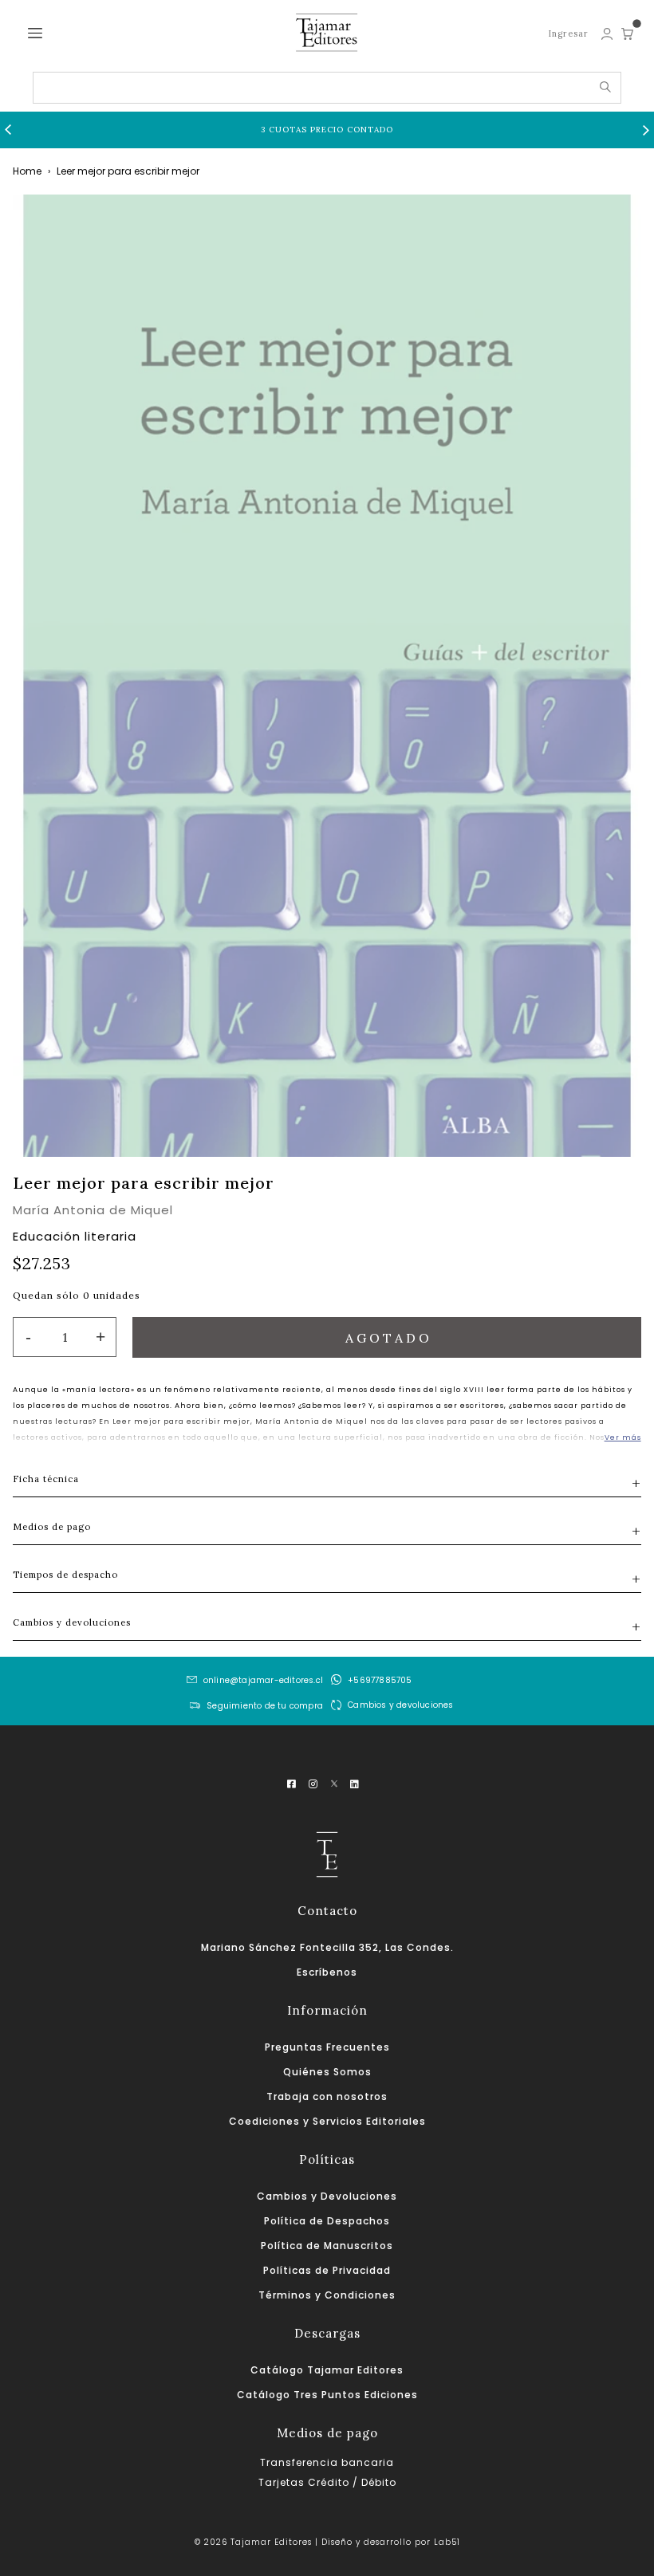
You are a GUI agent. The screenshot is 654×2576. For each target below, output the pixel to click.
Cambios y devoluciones (400, 1705)
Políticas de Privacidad (327, 2270)
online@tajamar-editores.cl (263, 1680)
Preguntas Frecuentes (327, 2047)
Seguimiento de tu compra (265, 1707)
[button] (8, 130)
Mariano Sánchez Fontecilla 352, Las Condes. (327, 1947)
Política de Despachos (327, 2221)
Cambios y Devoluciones (327, 2196)
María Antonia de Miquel (93, 1210)
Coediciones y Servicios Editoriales (327, 2121)
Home (27, 171)
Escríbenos (327, 1972)
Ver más (623, 1437)
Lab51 (447, 2542)
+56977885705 (380, 1680)
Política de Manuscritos (327, 2246)
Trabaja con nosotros (327, 2096)
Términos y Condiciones (327, 2295)
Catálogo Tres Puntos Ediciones (327, 2395)
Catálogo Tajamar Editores (327, 2370)
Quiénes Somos (327, 2072)
